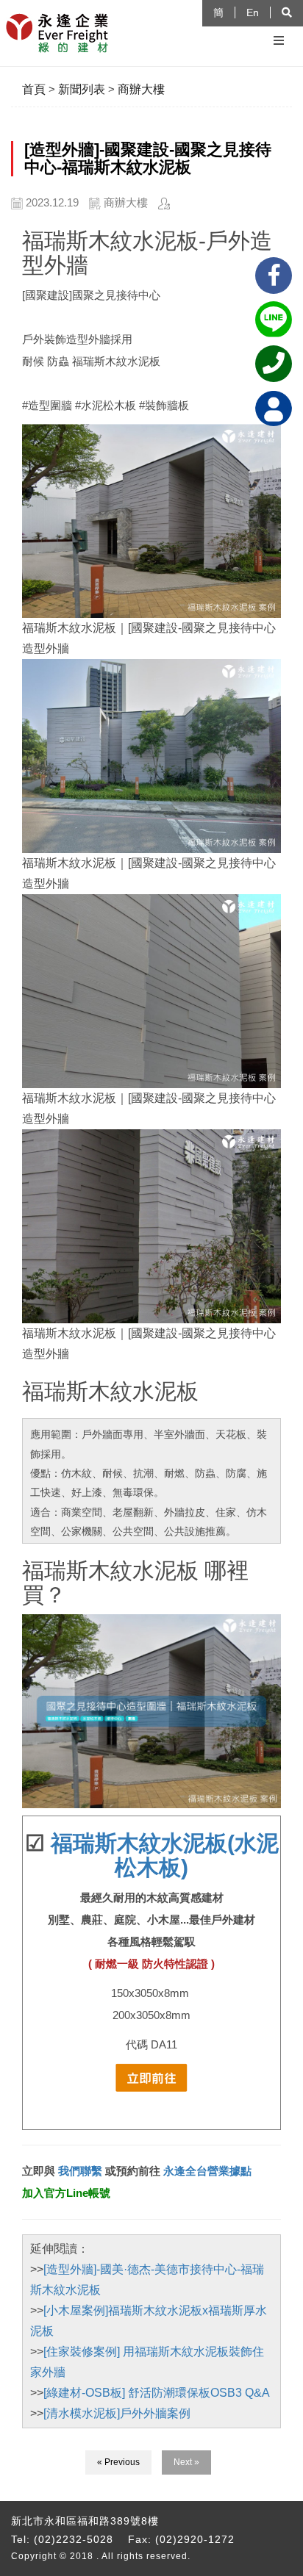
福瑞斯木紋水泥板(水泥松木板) (165, 1855)
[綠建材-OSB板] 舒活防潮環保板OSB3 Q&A (157, 2393)
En (253, 12)
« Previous (118, 2462)
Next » (186, 2462)
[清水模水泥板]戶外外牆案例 (117, 2413)
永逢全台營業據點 (207, 2171)
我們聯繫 (79, 2171)
